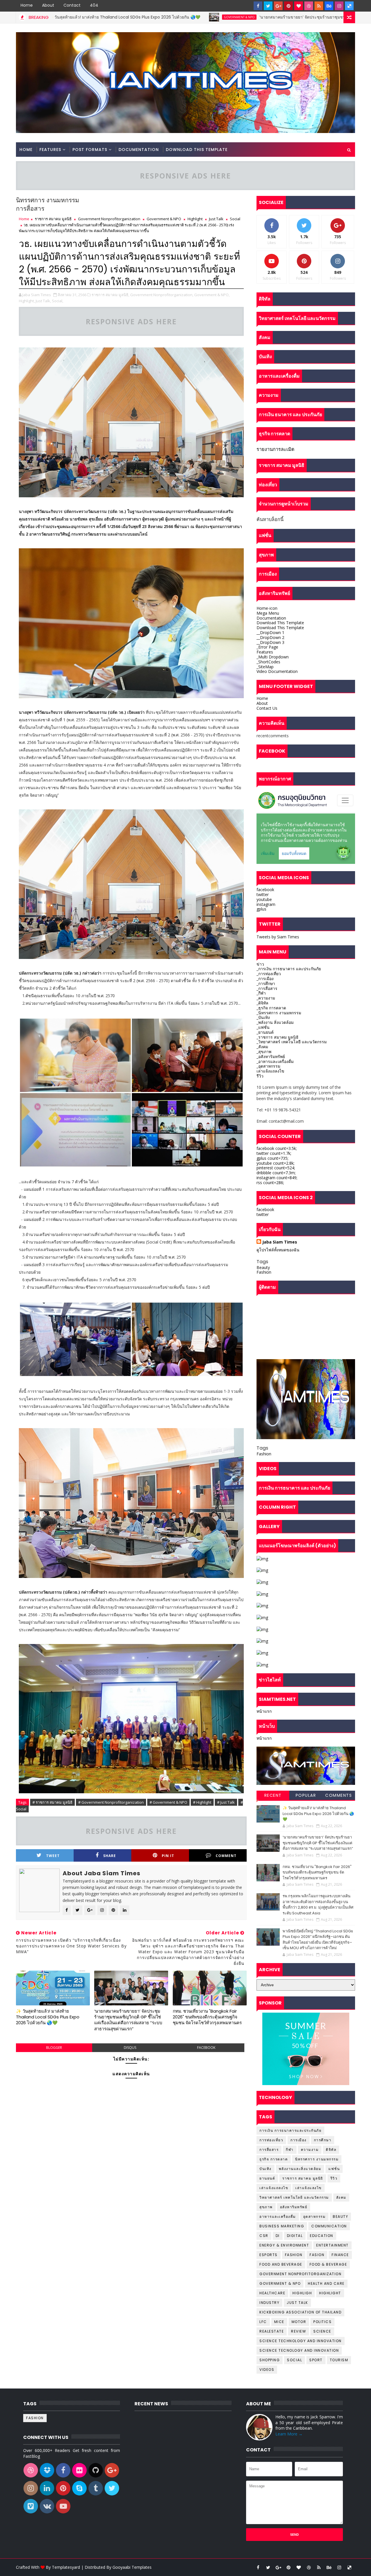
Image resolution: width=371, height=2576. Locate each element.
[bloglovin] (299, 6)
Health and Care (326, 2283)
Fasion (317, 2255)
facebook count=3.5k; (277, 1148)
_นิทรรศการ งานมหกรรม (279, 1013)
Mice (279, 2322)
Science (322, 2331)
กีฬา (290, 2150)
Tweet (53, 1856)
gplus (261, 909)
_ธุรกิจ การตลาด (271, 1008)
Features (50, 150)
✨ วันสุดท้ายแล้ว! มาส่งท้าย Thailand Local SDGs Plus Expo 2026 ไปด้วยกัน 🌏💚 (48, 2017)
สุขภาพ (266, 2207)
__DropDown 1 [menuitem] (270, 632)
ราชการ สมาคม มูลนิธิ (53, 219)
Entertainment (332, 2245)
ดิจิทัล (331, 2150)
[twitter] (268, 6)
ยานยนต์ (267, 2178)
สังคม (341, 2197)
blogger (54, 2048)
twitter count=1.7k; (274, 1153)
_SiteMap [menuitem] (265, 667)
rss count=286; (270, 1183)
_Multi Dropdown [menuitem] (273, 657)
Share (110, 1856)
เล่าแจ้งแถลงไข (270, 1071)
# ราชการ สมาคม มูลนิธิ (52, 1802)
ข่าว (260, 964)
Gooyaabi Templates (132, 2567)
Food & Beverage (328, 2264)
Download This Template (197, 150)
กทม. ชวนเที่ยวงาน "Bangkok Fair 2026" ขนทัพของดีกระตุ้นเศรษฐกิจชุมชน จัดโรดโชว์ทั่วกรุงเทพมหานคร (207, 2017)
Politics (322, 2322)
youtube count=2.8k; (275, 1163)
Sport (316, 2360)
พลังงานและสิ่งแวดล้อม (300, 2169)
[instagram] (339, 6)
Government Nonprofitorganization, (162, 295)
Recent (273, 1795)
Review (299, 2331)
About (48, 5)
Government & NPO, (212, 295)
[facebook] (258, 6)
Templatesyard (66, 2567)
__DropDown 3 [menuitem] (270, 642)
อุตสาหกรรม (314, 2217)
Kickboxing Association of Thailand (300, 2312)
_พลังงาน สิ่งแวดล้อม (275, 1022)
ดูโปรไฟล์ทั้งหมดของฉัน (278, 1250)
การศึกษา (323, 2140)
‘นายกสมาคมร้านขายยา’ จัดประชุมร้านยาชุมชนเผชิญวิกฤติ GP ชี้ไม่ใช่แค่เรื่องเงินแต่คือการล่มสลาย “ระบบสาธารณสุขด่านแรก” (128, 2020)
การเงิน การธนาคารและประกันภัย (290, 2130)
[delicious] (349, 6)
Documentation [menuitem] (271, 618)
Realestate (272, 2331)
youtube (264, 899)
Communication (329, 2226)
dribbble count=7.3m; (276, 1173)
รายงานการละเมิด (275, 449)
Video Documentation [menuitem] (277, 671)
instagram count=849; (277, 1178)
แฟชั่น (334, 2169)
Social (235, 219)
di (278, 2236)
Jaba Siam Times (280, 1242)
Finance (340, 2255)
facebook (206, 2048)
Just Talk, (43, 301)
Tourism (339, 2360)
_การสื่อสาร (267, 988)
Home (27, 5)
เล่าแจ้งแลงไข (309, 2188)
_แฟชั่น (263, 1027)
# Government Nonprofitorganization (111, 1802)
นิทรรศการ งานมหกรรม (317, 2159)
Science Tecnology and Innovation (299, 2350)
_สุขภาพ (264, 1052)
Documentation (139, 150)
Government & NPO (126, 17)
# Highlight (202, 1802)
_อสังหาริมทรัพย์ (271, 1056)
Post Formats (90, 150)
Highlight (195, 219)
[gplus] (278, 6)
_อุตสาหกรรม (268, 1066)
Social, (58, 301)
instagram (266, 904)
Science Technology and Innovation (301, 2341)
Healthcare (272, 2293)
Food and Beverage (281, 2264)
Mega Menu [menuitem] (268, 613)
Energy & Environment (284, 2245)
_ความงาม (266, 998)
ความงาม (310, 2150)
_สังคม (262, 1047)
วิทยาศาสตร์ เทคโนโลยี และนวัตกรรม (294, 2197)
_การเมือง (265, 978)
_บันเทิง (263, 1017)
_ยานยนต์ (265, 1032)
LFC (263, 2322)
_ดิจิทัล (262, 1003)
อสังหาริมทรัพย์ (294, 2207)
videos (267, 2370)
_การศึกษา (266, 983)
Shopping (270, 2360)
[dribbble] (309, 6)
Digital (295, 2236)
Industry (269, 2303)
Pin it (168, 1856)
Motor (299, 2322)
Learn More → (289, 2434)
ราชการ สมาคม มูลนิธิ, (110, 295)
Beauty (263, 1267)
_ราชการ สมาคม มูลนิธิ (278, 1037)
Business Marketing (282, 2226)
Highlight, (27, 301)
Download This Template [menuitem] (280, 623)
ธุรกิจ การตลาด (274, 2159)
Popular (306, 1795)
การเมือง (299, 2140)
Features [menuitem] (265, 652)
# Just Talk (226, 1802)
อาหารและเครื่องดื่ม (278, 2217)
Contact (72, 5)
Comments (339, 1795)
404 (94, 5)
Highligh (302, 2293)
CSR (264, 2236)
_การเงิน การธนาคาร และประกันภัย (289, 969)
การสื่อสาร (269, 2150)
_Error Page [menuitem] (267, 647)
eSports (269, 2255)
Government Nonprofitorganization (109, 219)
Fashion (264, 1272)
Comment (226, 1856)
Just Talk (216, 219)
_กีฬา (261, 993)
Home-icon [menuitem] (267, 608)
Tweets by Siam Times (278, 937)
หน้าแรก (264, 1711)
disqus (130, 2048)
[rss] (319, 6)
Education (322, 2236)
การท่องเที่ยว (271, 2140)
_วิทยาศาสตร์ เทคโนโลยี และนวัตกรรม (292, 1042)
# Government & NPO (168, 1802)
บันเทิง (265, 2169)
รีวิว (260, 1076)
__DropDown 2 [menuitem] (270, 637)
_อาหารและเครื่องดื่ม (275, 1061)
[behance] (329, 6)
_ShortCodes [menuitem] (268, 662)
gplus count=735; (272, 1158)
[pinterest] (288, 6)
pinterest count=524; (276, 1168)
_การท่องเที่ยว (269, 974)
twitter (263, 894)
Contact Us (267, 708)
